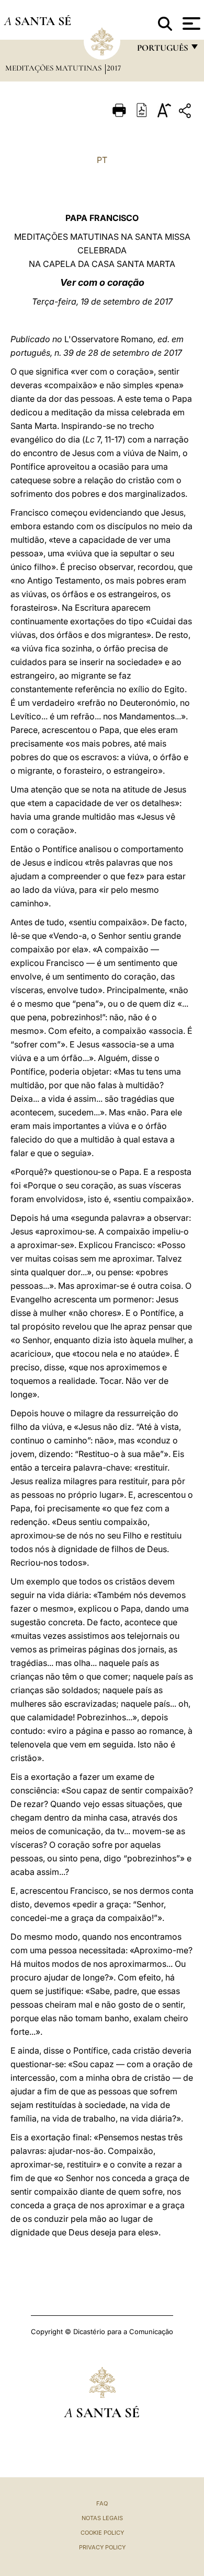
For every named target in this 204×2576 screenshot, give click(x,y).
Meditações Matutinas (54, 68)
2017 (114, 68)
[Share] (186, 113)
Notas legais (102, 2518)
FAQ (102, 2503)
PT (102, 160)
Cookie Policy (102, 2533)
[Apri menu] (190, 24)
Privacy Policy (102, 2547)
